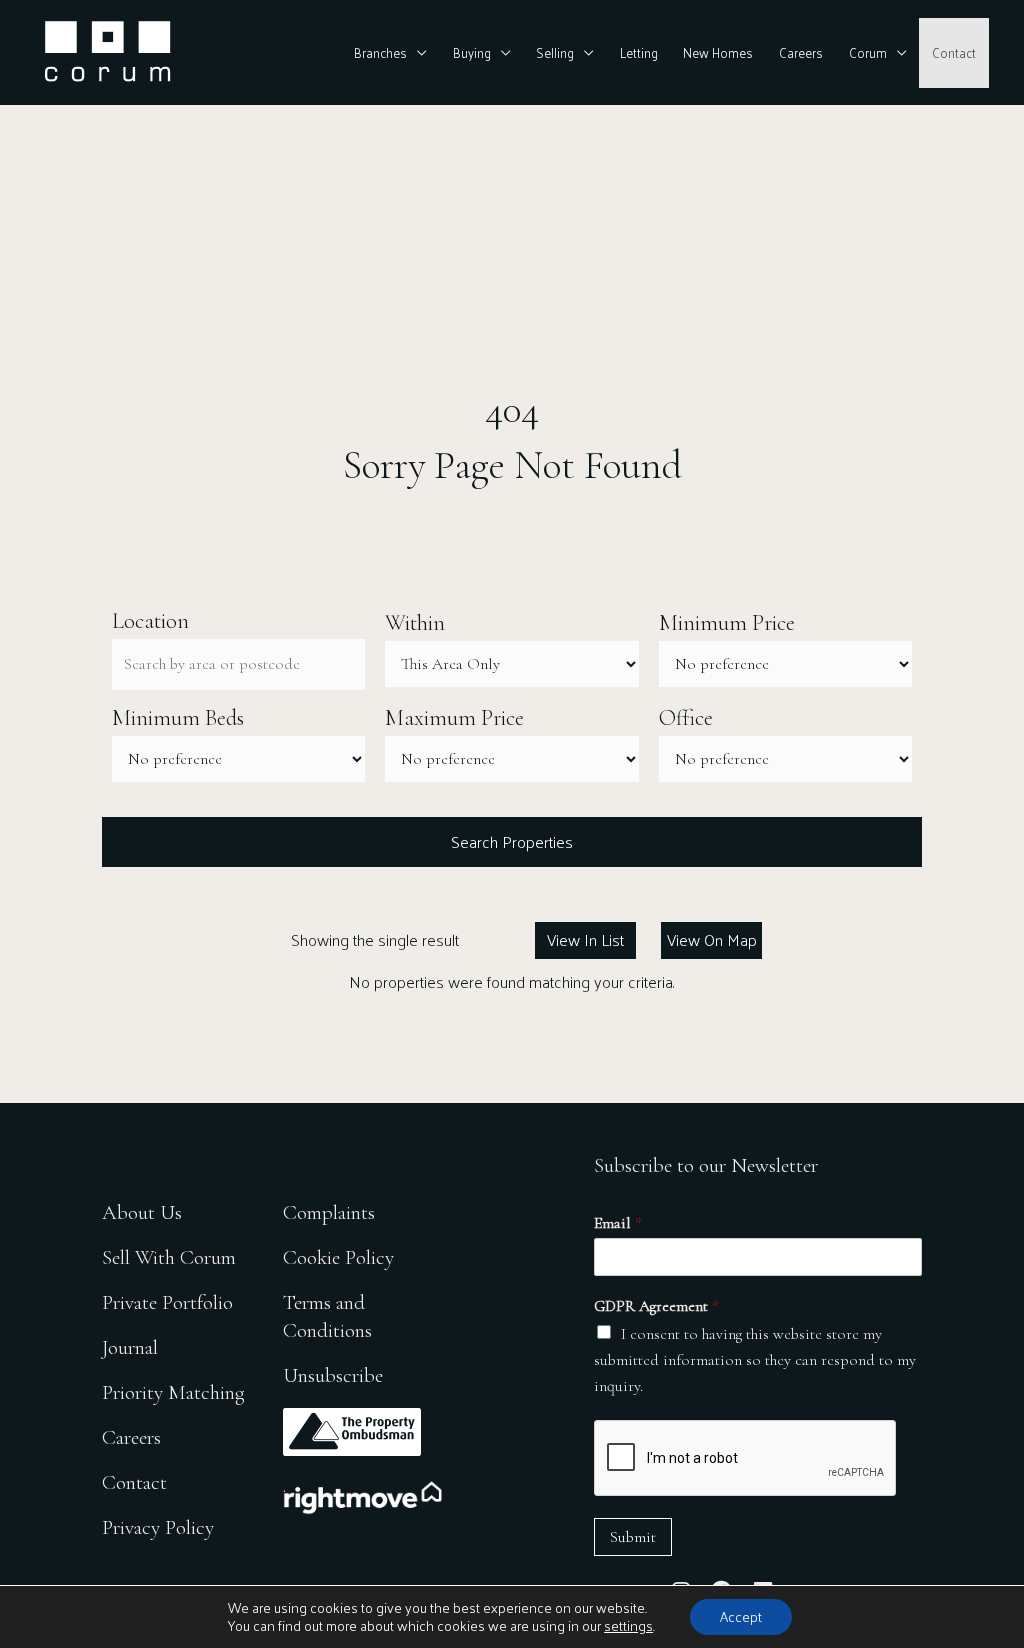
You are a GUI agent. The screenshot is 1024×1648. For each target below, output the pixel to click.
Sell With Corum (169, 1257)
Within (415, 623)
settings (628, 1626)
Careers (801, 52)
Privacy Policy (158, 1527)
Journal (130, 1347)
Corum (868, 52)
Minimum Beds (178, 718)
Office (686, 718)
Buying (472, 52)
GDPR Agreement (656, 1306)
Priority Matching (173, 1392)
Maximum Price (454, 718)
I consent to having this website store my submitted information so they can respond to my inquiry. (755, 1360)
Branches (380, 52)
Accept (741, 1616)
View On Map (712, 939)
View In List (585, 939)
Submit (633, 1537)
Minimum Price (727, 623)
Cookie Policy (338, 1257)
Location (150, 621)
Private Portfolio (167, 1302)
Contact (954, 52)
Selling (555, 52)
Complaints (329, 1212)
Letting (639, 52)
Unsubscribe (333, 1375)
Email (618, 1223)
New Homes (718, 52)
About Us (142, 1212)
